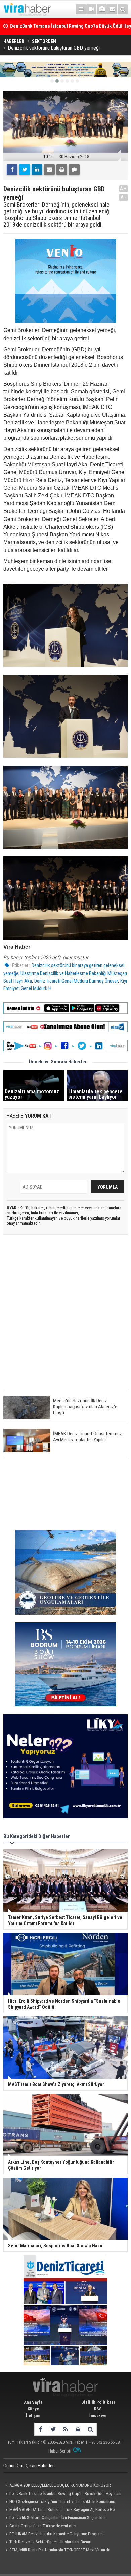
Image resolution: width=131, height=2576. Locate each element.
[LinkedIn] (37, 170)
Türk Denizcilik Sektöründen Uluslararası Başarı (50, 2542)
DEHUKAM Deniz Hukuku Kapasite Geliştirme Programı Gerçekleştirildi (54, 2535)
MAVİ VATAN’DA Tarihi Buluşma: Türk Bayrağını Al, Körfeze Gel (62, 2510)
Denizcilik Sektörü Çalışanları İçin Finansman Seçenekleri (58, 2518)
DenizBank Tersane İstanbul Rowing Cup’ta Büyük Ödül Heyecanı (65, 2493)
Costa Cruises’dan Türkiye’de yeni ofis (42, 2526)
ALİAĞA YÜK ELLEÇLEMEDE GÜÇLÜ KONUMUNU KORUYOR (60, 2485)
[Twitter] (25, 170)
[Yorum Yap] (74, 170)
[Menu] (81, 9)
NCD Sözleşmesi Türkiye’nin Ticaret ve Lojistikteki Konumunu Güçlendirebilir (59, 2502)
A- (124, 197)
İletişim (33, 2416)
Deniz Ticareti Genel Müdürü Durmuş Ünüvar (76, 981)
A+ (123, 189)
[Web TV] (91, 9)
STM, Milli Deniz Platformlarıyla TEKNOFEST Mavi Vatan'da (60, 2550)
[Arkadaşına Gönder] (49, 170)
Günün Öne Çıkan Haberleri (29, 2466)
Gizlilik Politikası (98, 2402)
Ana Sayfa (33, 2402)
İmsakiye (98, 2416)
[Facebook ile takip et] (40, 2429)
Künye (33, 2409)
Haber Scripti (60, 2451)
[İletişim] (112, 9)
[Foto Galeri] (102, 9)
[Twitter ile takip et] (53, 2429)
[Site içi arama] (123, 9)
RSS (98, 2409)
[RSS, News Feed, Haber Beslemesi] (65, 2429)
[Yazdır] (62, 170)
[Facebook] (12, 170)
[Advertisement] (65, 1318)
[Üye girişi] (78, 2429)
